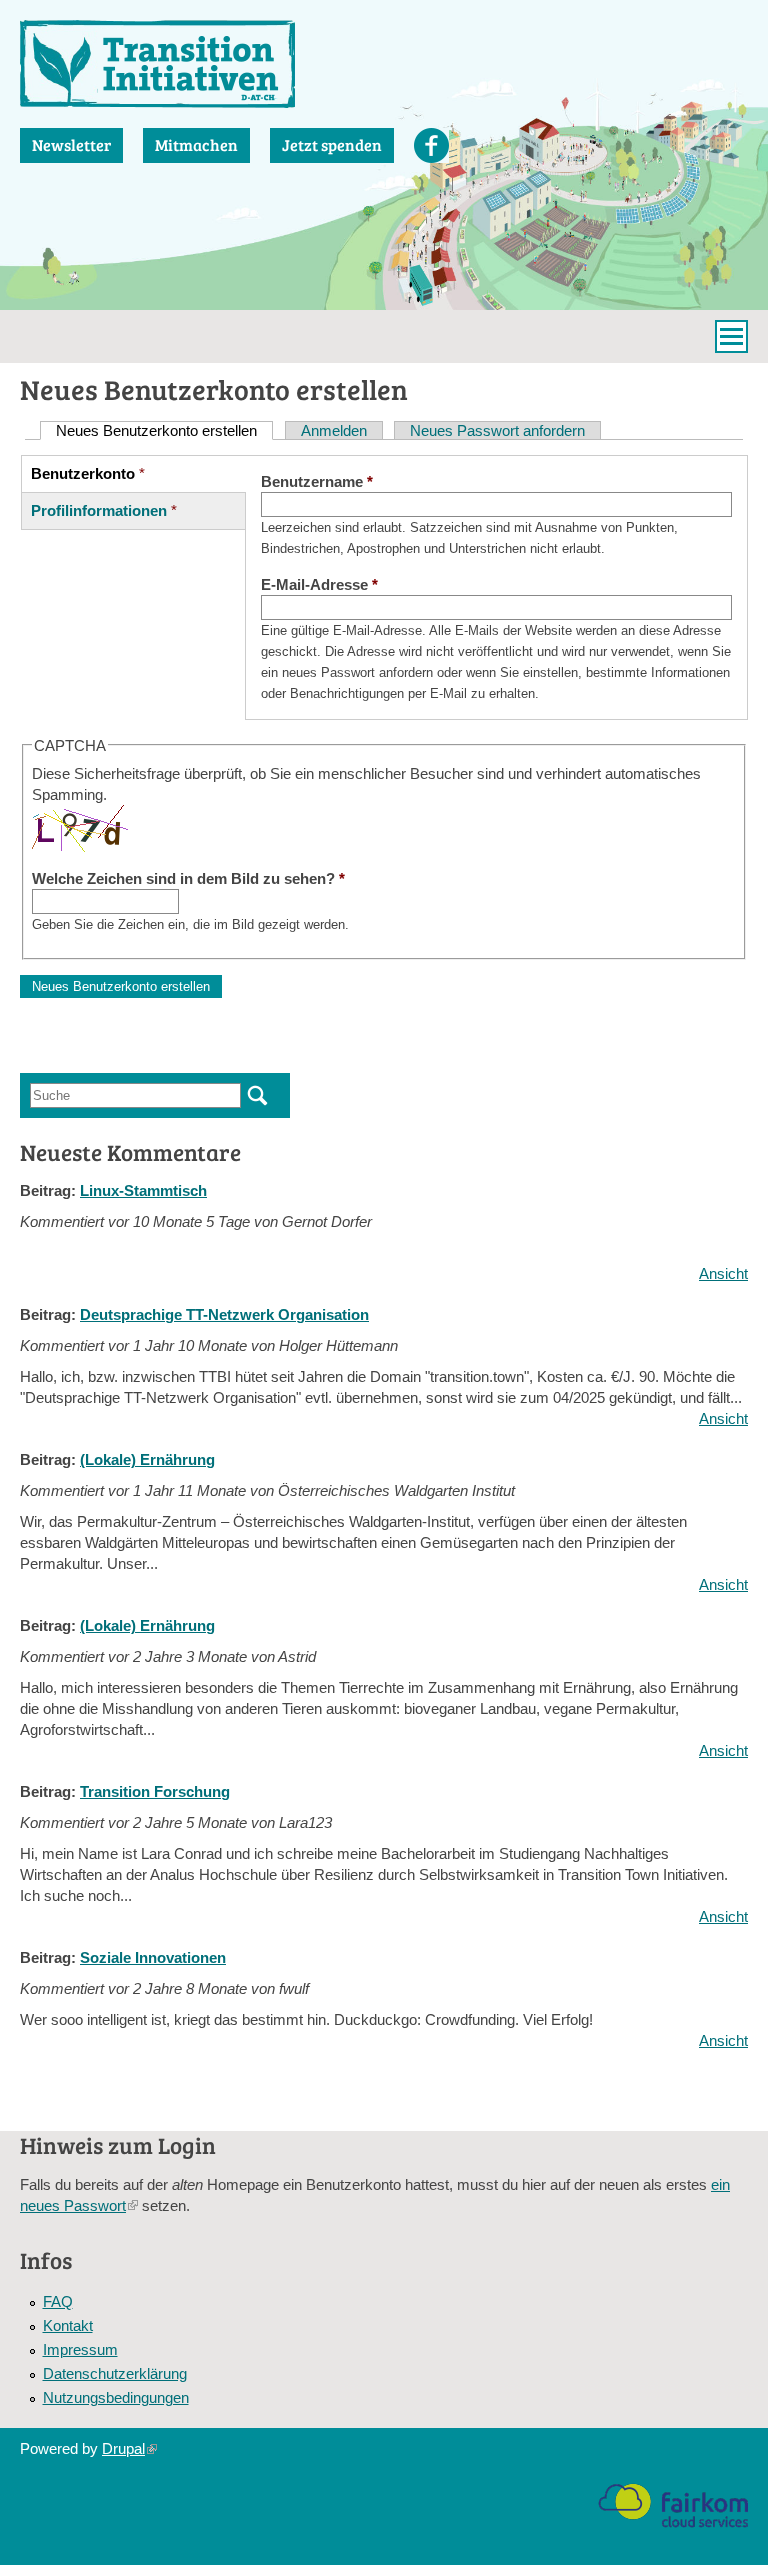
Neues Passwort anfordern (497, 430)
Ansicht (723, 1273)
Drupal (129, 2448)
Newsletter (71, 144)
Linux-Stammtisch (143, 1190)
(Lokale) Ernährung (147, 1459)
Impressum (80, 2349)
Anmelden (334, 430)
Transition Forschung (155, 1791)
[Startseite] (157, 64)
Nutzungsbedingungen (116, 2397)
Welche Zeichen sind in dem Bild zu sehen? (188, 878)
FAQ (58, 2301)
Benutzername (317, 481)
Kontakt (68, 2325)
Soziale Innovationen (153, 1957)
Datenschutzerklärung (115, 2373)
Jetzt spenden (332, 144)
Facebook (431, 145)
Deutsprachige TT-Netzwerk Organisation (224, 1314)
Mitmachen (196, 144)
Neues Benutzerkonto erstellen (164, 430)
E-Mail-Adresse (319, 584)
